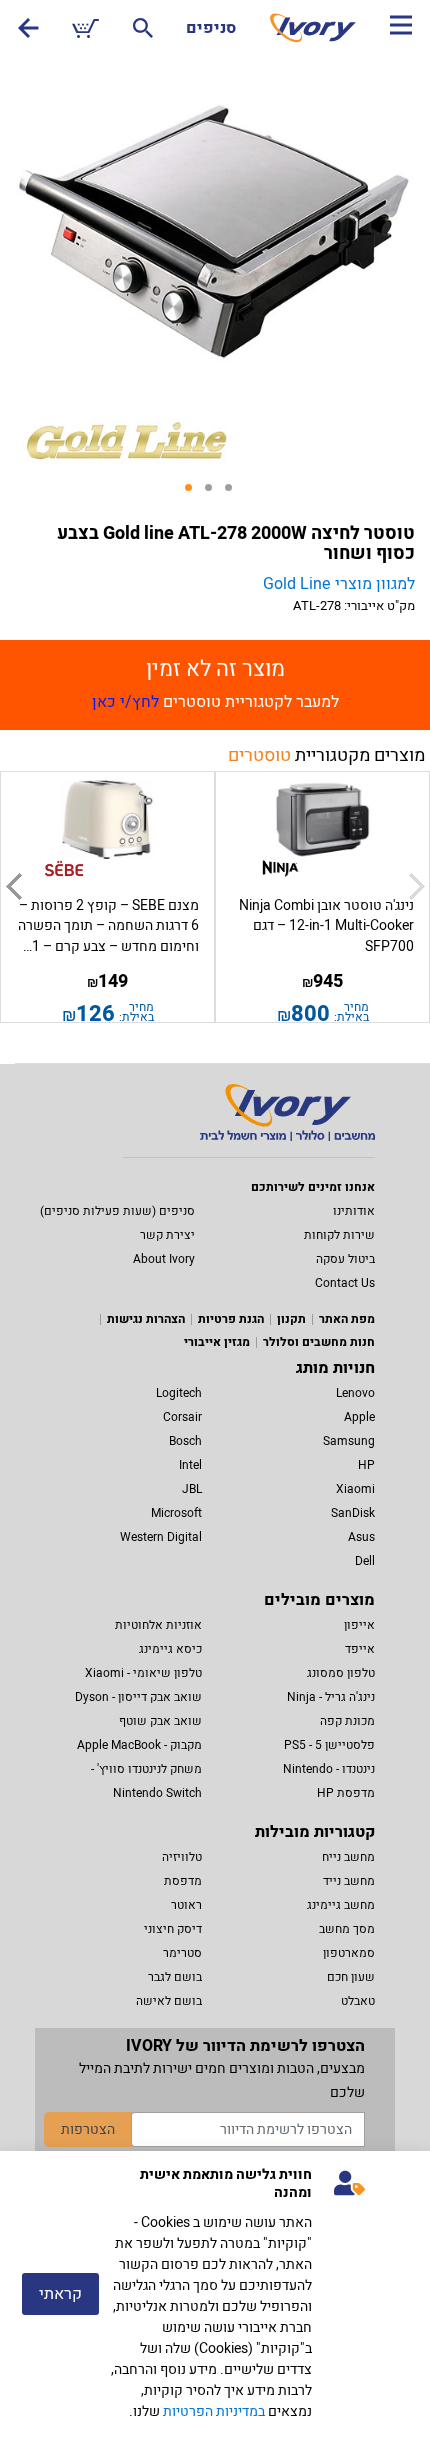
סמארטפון (349, 1953)
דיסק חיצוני (173, 1929)
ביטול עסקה (345, 1259)
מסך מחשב (347, 1929)
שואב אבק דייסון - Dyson (138, 1697)
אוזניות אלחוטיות (158, 1625)
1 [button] (195, 494)
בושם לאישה (169, 2001)
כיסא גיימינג (170, 1649)
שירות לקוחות (339, 1235)
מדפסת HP (346, 1793)
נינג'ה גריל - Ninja (331, 1697)
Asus (361, 1537)
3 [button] (235, 494)
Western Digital (161, 1537)
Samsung (349, 1441)
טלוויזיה (182, 1857)
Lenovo (355, 1393)
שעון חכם (351, 1977)
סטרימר (182, 1953)
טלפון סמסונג (341, 1673)
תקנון (291, 1319)
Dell (365, 1561)
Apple (359, 1417)
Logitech (179, 1393)
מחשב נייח (348, 1857)
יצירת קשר (167, 1235)
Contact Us (345, 1283)
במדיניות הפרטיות (214, 2411)
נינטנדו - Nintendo (329, 1769)
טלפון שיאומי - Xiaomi (143, 1673)
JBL (192, 1489)
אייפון (359, 1625)
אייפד (360, 1649)
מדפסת (183, 1881)
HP (366, 1465)
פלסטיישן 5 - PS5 (329, 1745)
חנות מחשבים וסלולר (319, 1342)
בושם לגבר (175, 1977)
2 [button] (215, 494)
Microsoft (176, 1513)
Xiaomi (355, 1489)
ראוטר (186, 1905)
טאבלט (358, 2001)
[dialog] (215, 2294)
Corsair (182, 1417)
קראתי (60, 2294)
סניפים (211, 28)
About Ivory (164, 1259)
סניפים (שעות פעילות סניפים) (117, 1211)
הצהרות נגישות (146, 1319)
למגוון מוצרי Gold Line (339, 584)
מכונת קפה (347, 1721)
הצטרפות (88, 2129)
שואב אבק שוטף (160, 1721)
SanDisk (353, 1513)
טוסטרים (259, 755)
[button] (13, 887)
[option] (215, 232)
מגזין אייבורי (217, 1342)
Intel (190, 1465)
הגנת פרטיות (231, 1319)
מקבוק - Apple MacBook (139, 1745)
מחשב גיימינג (341, 1905)
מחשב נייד (349, 1881)
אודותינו (354, 1211)
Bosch (185, 1441)
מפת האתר (347, 1319)
